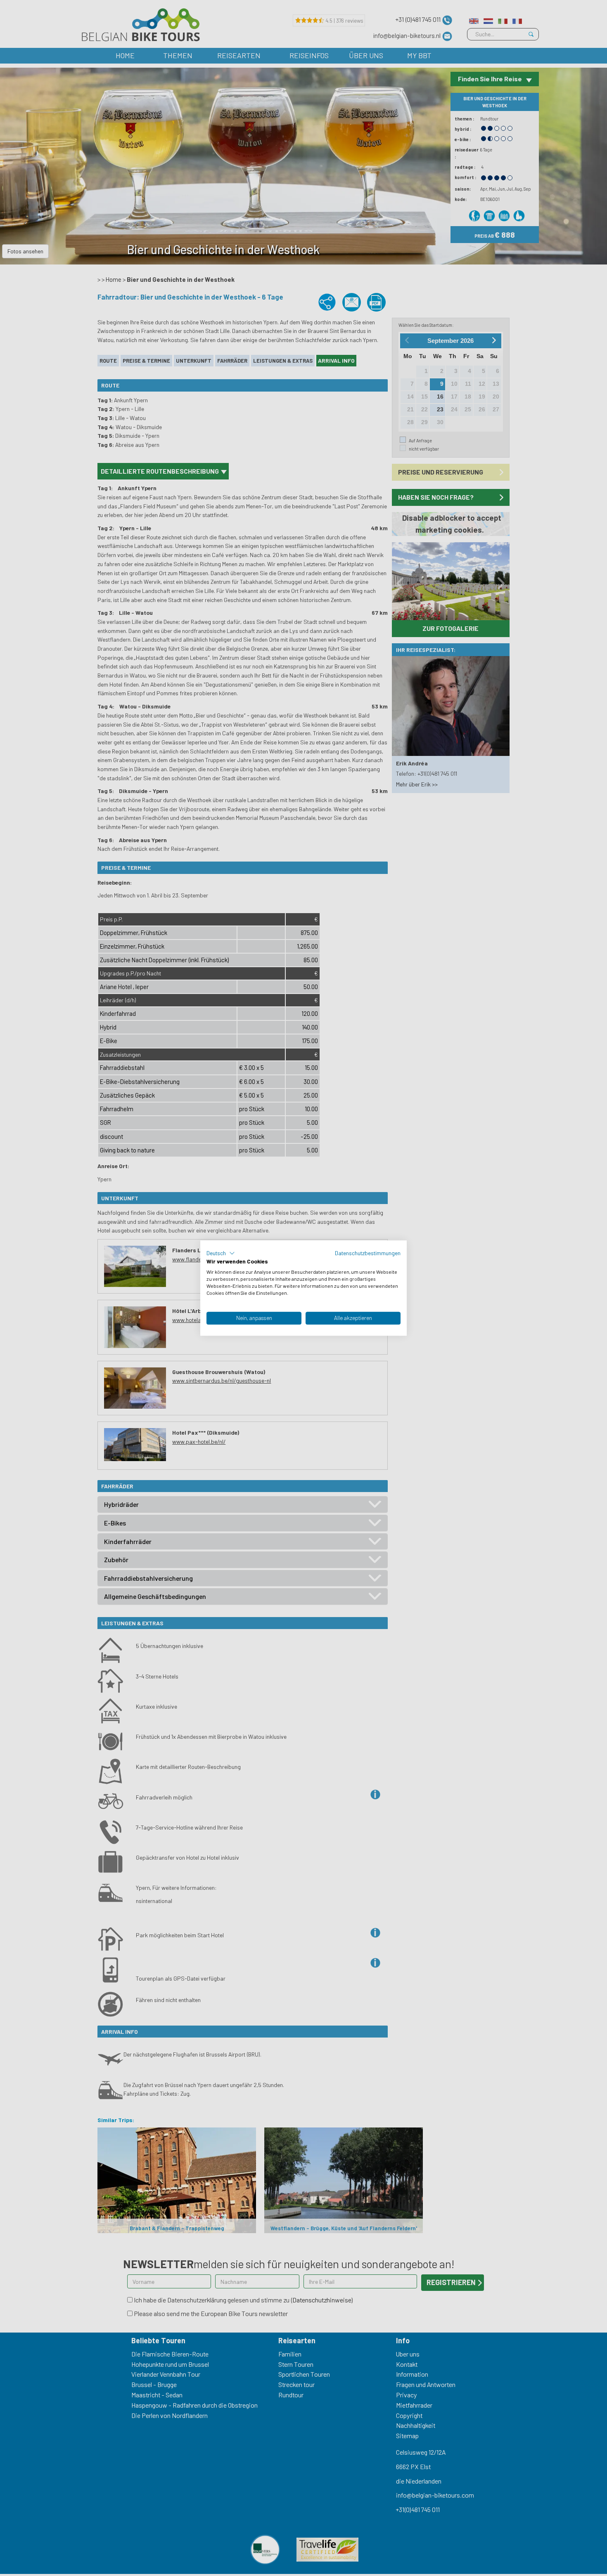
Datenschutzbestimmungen (368, 1253)
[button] (221, 1253)
